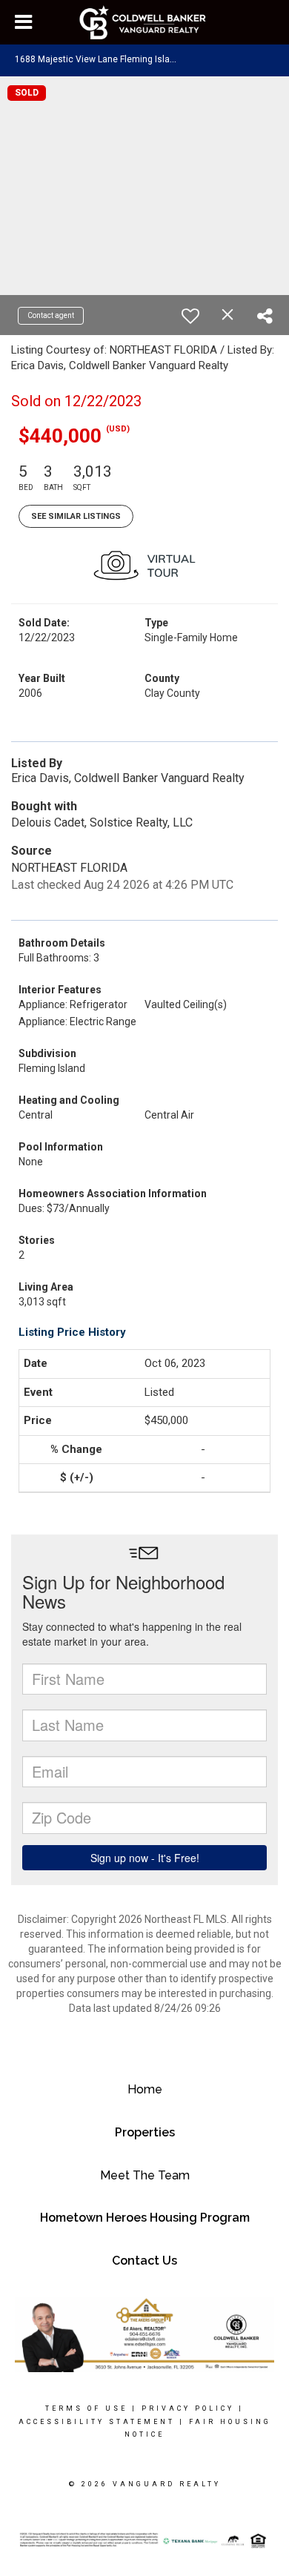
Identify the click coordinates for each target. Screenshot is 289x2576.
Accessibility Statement (97, 2422)
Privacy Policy (188, 2408)
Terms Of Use (86, 2408)
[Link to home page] (145, 22)
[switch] (190, 316)
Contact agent (51, 315)
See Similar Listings (76, 516)
